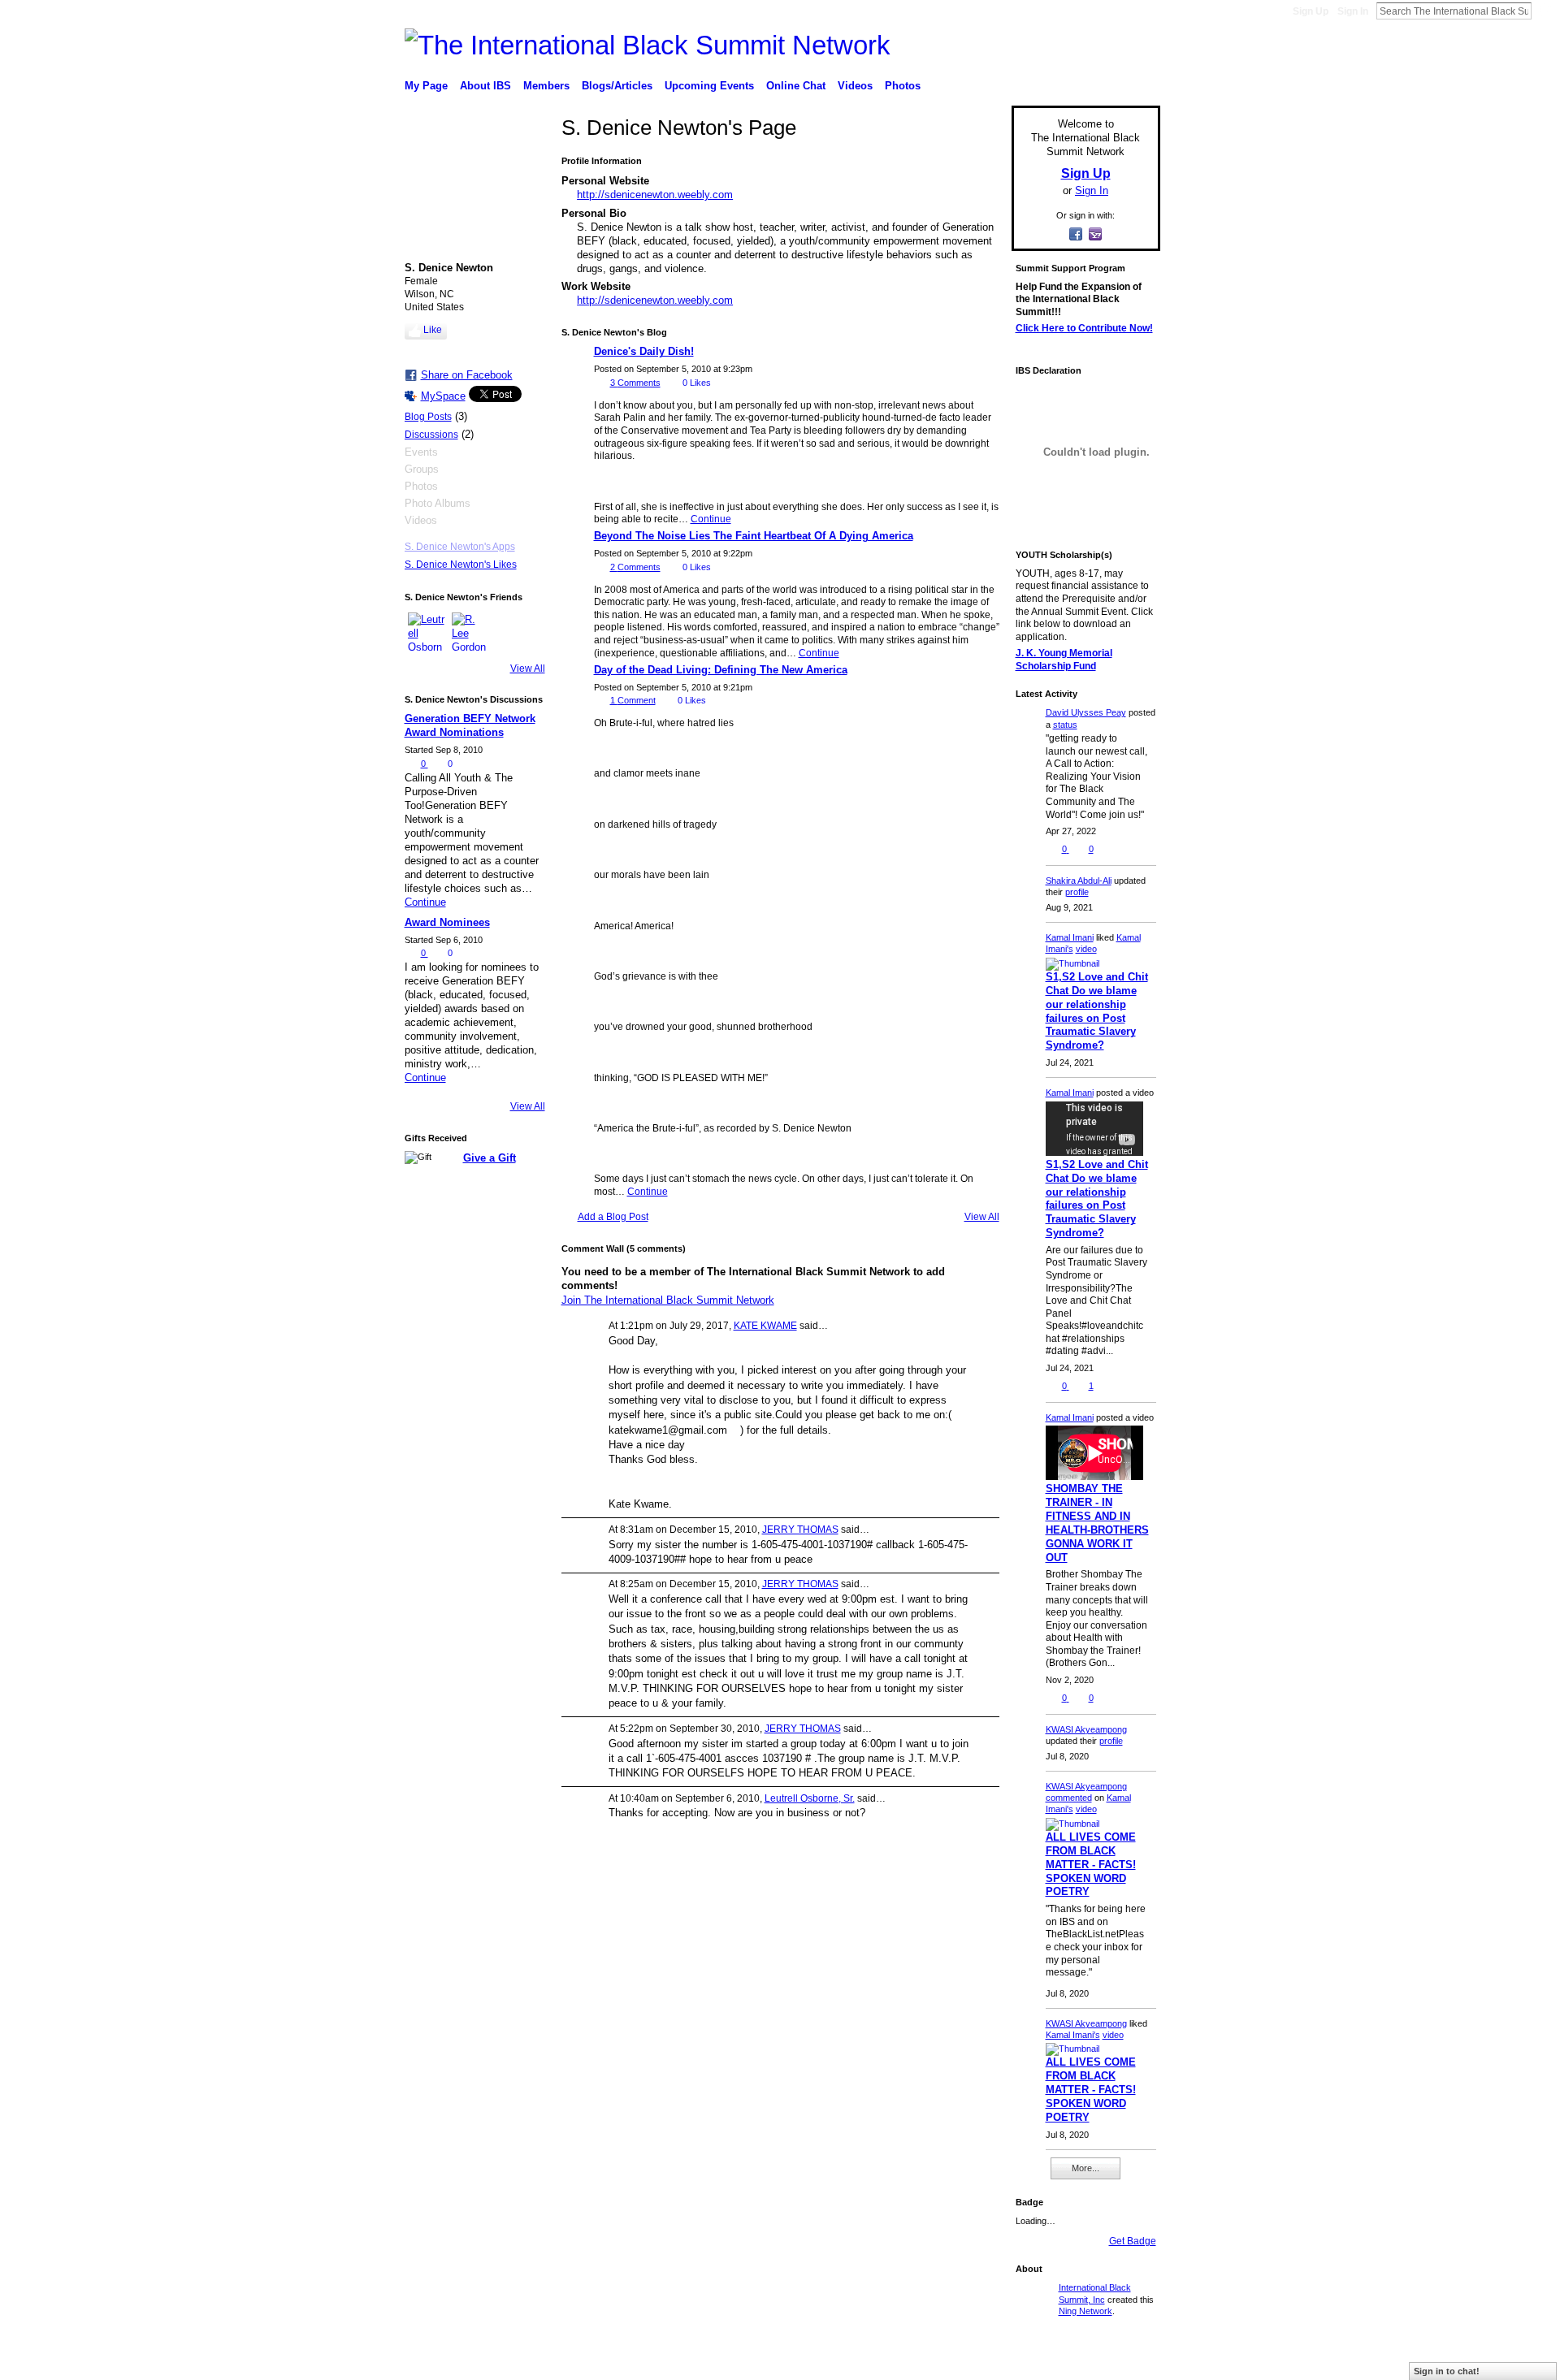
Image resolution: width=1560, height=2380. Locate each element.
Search (1545, 11)
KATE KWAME (765, 1326)
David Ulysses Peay (1086, 712)
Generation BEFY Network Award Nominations (470, 725)
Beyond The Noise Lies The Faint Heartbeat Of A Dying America (754, 536)
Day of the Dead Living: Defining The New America (721, 670)
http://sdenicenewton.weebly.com (655, 195)
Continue (425, 902)
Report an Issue (1040, 2361)
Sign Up (1311, 11)
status (1065, 725)
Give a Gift (490, 1158)
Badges (976, 2361)
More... (1085, 2168)
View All (528, 669)
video (1086, 949)
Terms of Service (1124, 2361)
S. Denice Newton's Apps (460, 547)
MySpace (443, 396)
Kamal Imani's (1073, 2035)
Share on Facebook (467, 375)
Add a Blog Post (613, 1217)
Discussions (431, 435)
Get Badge (1133, 2241)
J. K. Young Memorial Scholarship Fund (1064, 660)
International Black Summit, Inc (559, 2361)
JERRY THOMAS (800, 1530)
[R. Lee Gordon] (471, 632)
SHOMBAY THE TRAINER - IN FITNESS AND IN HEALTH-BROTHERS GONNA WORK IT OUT (1097, 1523)
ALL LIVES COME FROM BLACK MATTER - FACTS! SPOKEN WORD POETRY (1091, 1865)
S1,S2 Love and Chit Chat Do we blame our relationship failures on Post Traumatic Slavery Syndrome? (1097, 1011)
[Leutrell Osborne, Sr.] (427, 632)
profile (1077, 892)
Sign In (1353, 11)
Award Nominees (447, 922)
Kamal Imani (1070, 937)
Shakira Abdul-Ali (1079, 881)
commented (1069, 1798)
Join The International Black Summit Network (668, 1300)
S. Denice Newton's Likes (461, 565)
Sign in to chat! (1447, 2371)
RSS (1024, 2175)
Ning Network (1085, 2311)
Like (433, 330)
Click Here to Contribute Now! (1084, 328)
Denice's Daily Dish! (644, 351)
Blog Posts (428, 417)
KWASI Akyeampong (1086, 1729)
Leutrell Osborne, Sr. (810, 1798)
